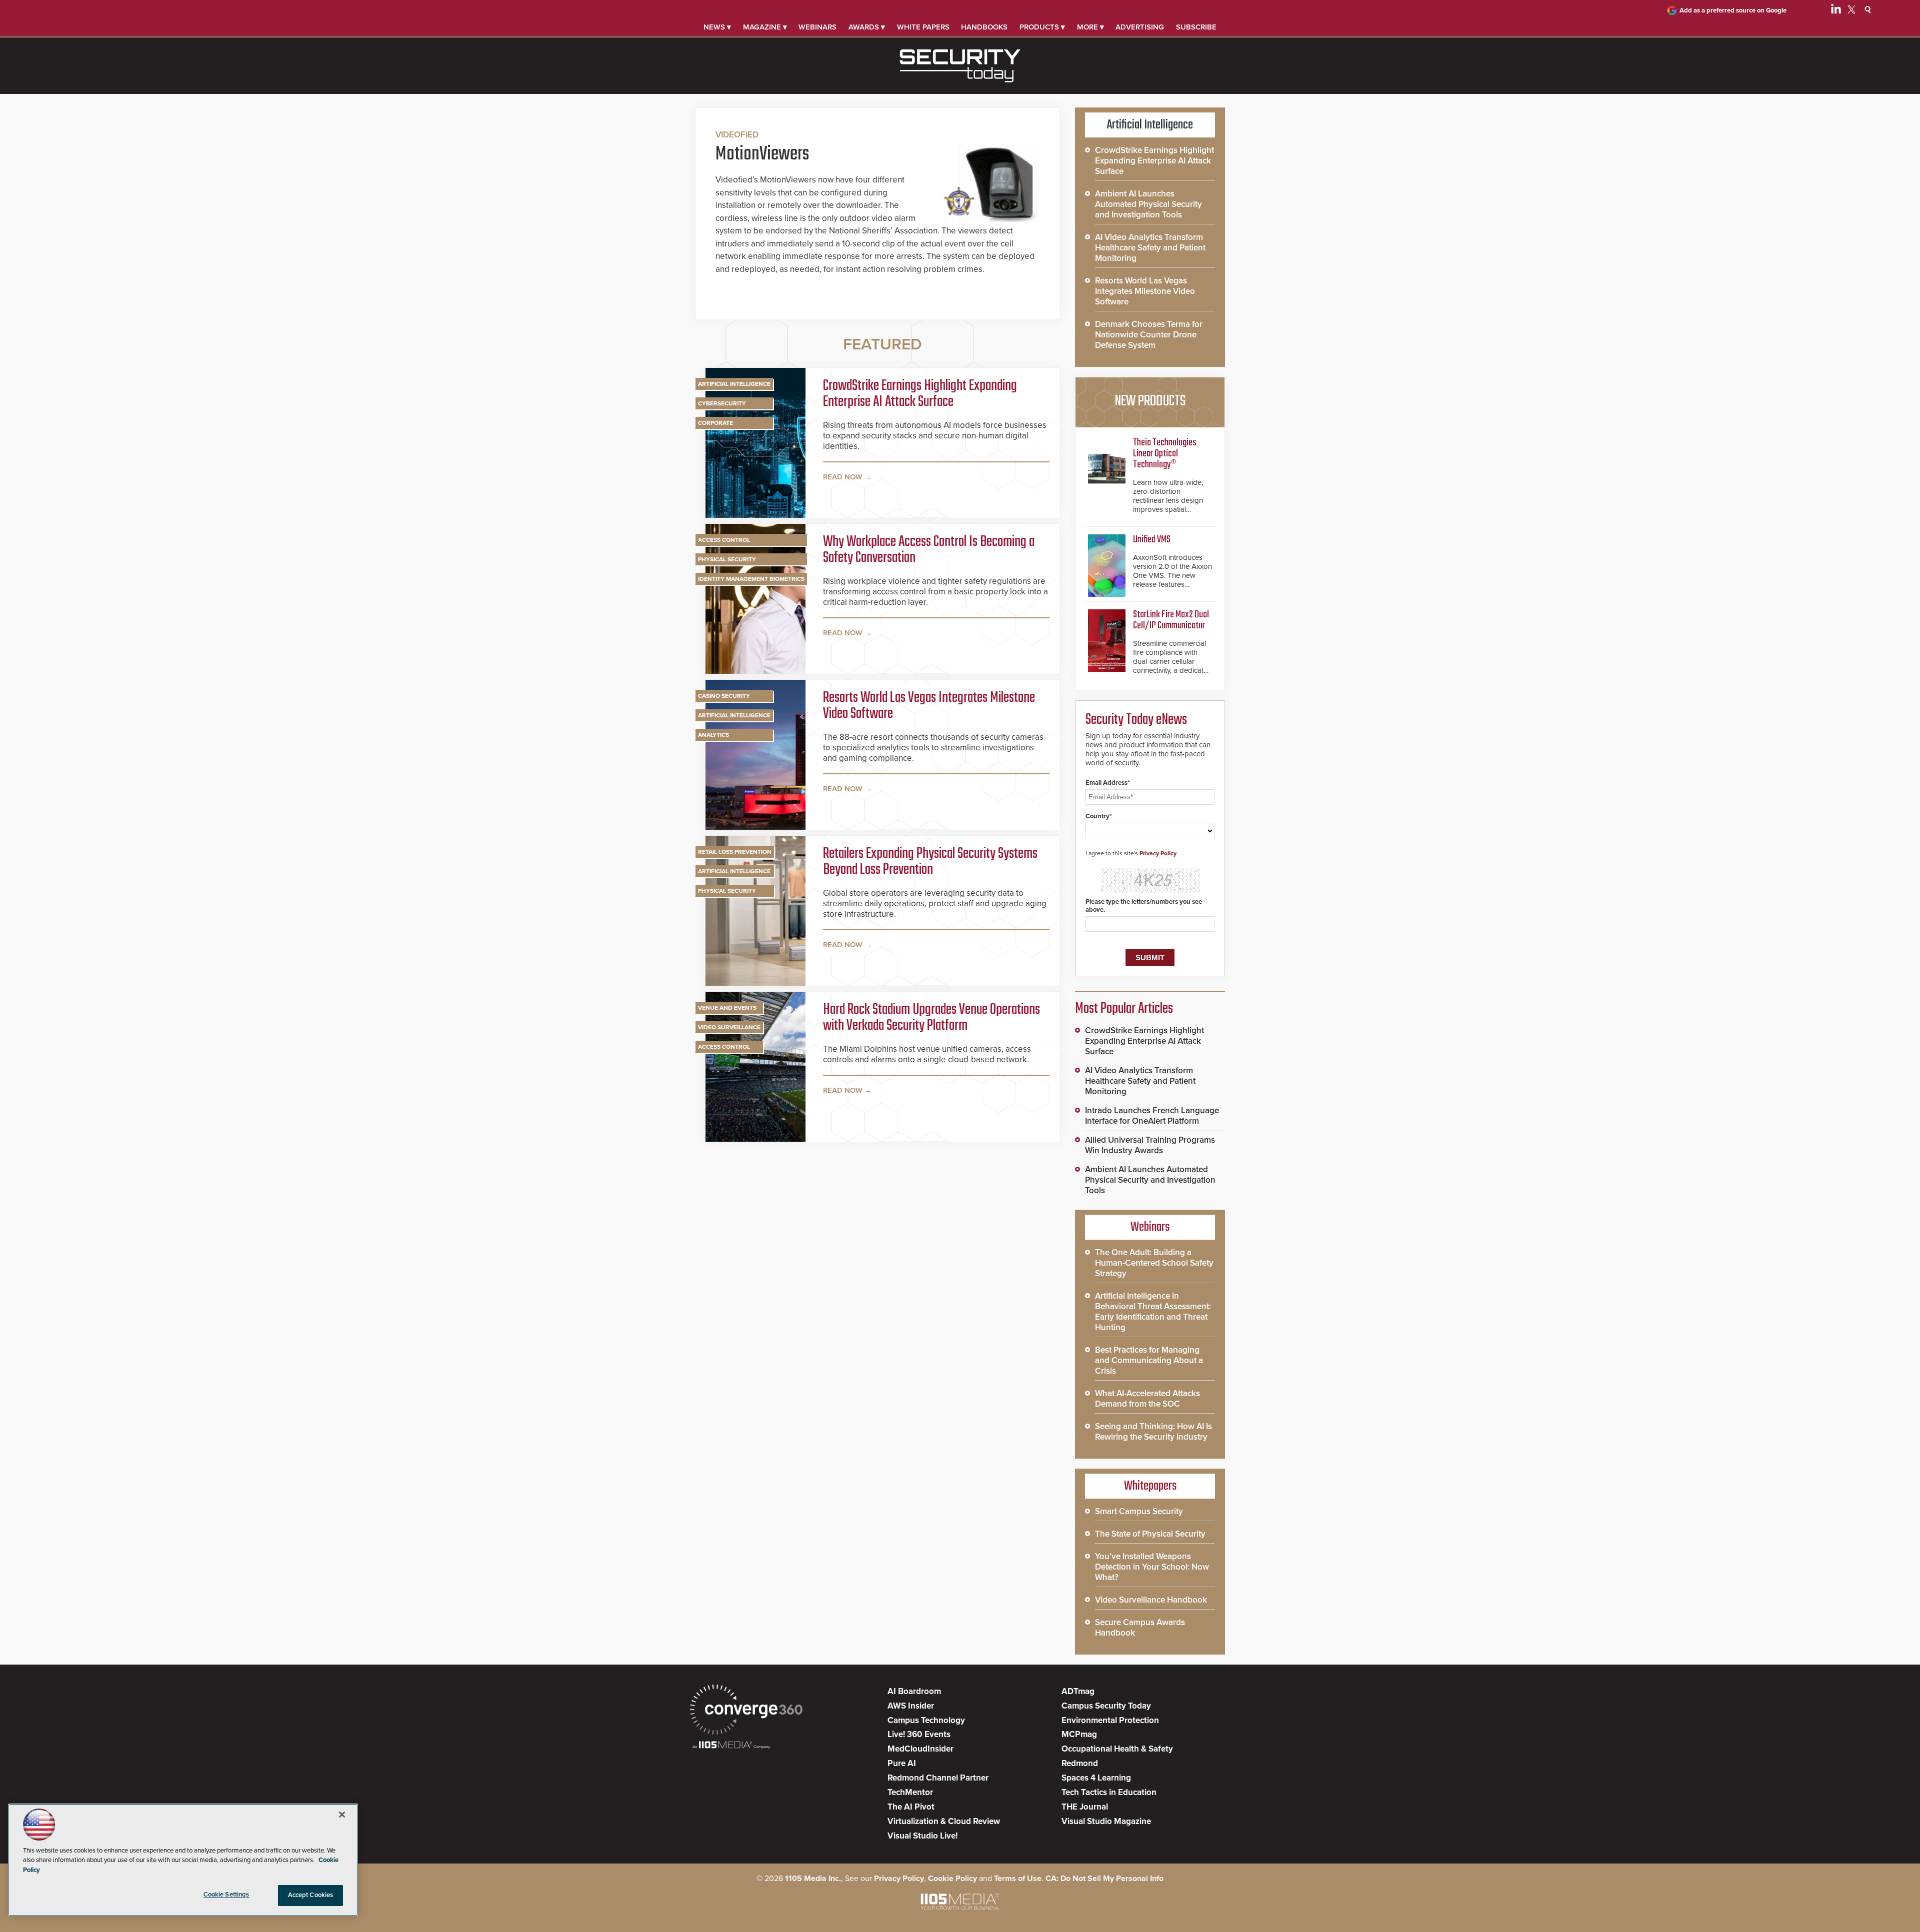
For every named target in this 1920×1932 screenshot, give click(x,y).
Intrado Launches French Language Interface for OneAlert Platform (1152, 1116)
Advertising (1140, 27)
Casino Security (724, 696)
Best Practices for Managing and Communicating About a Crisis (1149, 1360)
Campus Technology (926, 1720)
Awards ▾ (867, 27)
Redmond (1080, 1763)
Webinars (817, 27)
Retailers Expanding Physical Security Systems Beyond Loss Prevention (930, 862)
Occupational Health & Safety (1117, 1749)
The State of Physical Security (1150, 1534)
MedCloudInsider (920, 1749)
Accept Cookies (311, 1895)
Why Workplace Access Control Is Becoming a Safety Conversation (929, 550)
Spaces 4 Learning (1096, 1778)
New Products (1150, 401)
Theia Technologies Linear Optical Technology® (1165, 454)
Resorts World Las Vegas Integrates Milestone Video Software (929, 706)
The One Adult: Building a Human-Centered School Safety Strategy (1154, 1263)
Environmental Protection (1110, 1720)
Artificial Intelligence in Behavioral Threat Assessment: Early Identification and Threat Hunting (1153, 1312)
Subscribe (1196, 27)
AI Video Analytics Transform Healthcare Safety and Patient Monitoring (1150, 248)
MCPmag (1079, 1734)
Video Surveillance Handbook (1151, 1600)
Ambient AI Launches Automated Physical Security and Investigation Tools (1148, 204)
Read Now (843, 477)
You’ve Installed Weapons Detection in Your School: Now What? (1152, 1567)
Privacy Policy (1158, 853)
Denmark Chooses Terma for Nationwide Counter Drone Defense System (1149, 335)
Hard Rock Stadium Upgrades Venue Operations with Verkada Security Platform (931, 1018)
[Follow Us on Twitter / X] (1851, 11)
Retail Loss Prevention (735, 852)
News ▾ (717, 27)
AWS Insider (911, 1706)
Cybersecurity (722, 403)
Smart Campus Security (1139, 1511)
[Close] (342, 1815)
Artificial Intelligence (734, 384)
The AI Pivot (911, 1807)
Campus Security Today (1106, 1706)
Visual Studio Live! (922, 1836)
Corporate (715, 423)
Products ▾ (1042, 27)
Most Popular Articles (1124, 1009)
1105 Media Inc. (813, 1879)
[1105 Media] (731, 1746)
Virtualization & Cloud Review (944, 1821)
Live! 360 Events (919, 1734)
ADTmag (1078, 1691)
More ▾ (1090, 27)
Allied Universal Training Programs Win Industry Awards (1150, 1145)
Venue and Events (727, 1008)
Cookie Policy (952, 1879)
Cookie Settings (226, 1895)
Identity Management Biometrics (751, 579)
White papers (923, 27)
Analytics (713, 735)
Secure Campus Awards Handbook (1140, 1628)
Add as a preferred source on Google (1733, 10)
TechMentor (910, 1792)
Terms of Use (1018, 1879)
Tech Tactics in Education (1109, 1792)
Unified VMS (1152, 540)
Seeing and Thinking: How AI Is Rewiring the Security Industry (1153, 1432)
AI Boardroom (914, 1691)
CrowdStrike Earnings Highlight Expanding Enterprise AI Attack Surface (920, 394)
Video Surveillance (729, 1027)
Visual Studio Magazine (1106, 1821)
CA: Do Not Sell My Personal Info (1104, 1879)
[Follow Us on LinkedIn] (1836, 11)
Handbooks (984, 27)
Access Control (724, 540)
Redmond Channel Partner (938, 1778)
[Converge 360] (746, 1711)
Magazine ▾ (765, 27)
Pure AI (902, 1763)
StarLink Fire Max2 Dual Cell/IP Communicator (1171, 620)
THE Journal (1085, 1807)
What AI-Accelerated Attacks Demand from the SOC (1147, 1399)
